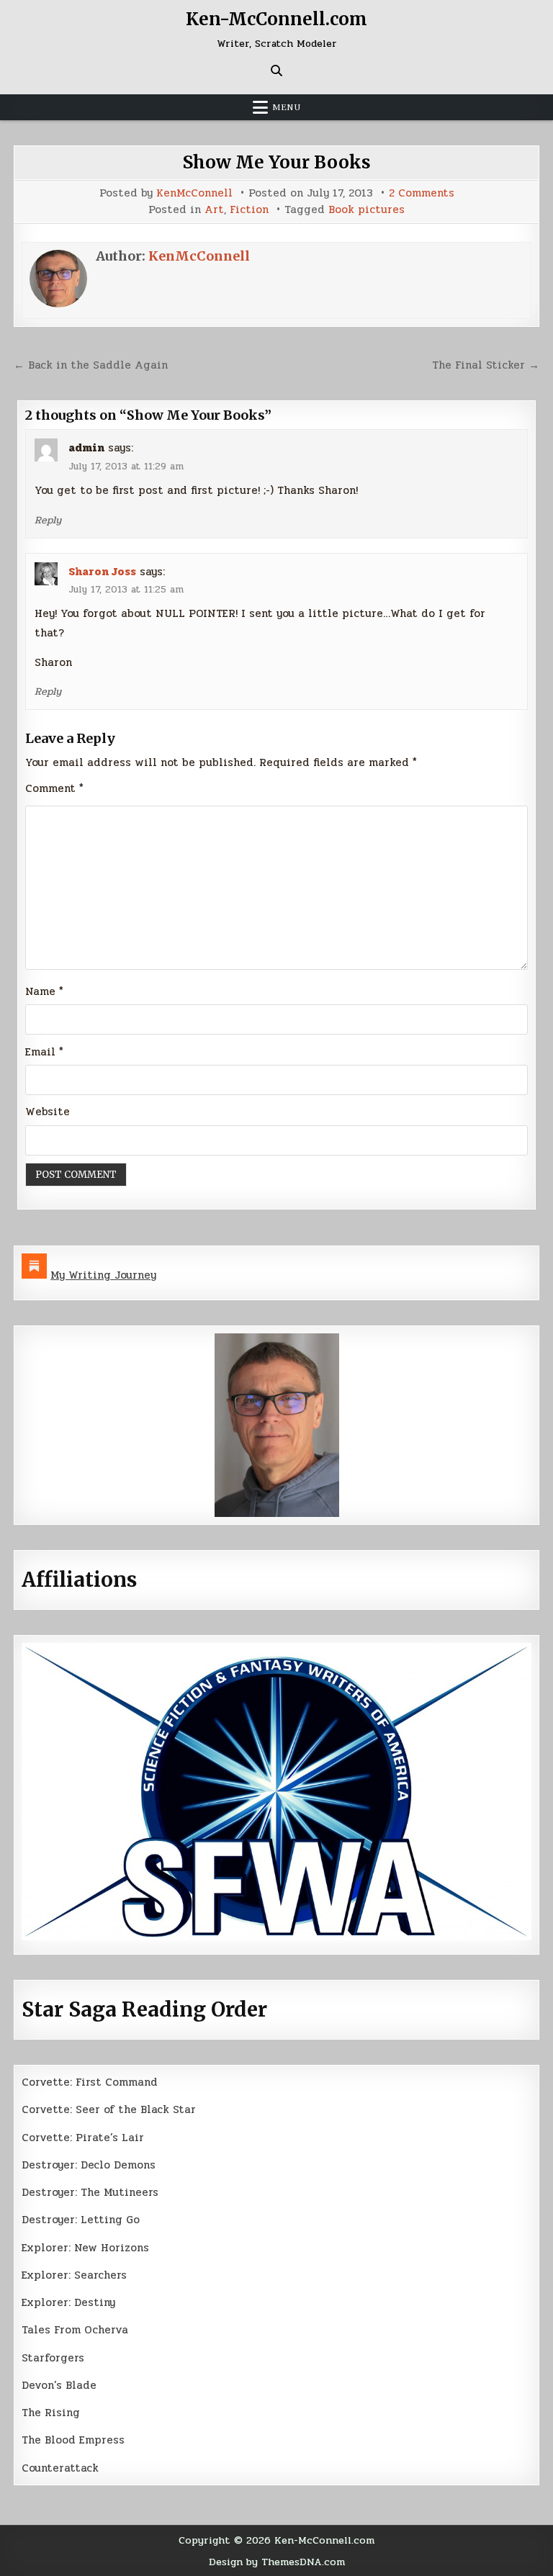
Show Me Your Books (277, 162)
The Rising (51, 2413)
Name (44, 991)
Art (214, 210)
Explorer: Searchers (74, 2275)
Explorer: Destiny (68, 2302)
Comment (54, 788)
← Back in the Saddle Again (91, 365)
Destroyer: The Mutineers (90, 2192)
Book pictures (367, 210)
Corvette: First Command (90, 2082)
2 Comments (422, 193)
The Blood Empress (73, 2440)
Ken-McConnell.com (276, 19)
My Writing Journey (103, 1275)
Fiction (249, 210)
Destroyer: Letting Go (81, 2220)
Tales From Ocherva (75, 2330)
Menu (287, 107)
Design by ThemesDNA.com (277, 2562)
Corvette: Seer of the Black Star (109, 2109)
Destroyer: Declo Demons (89, 2165)
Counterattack (60, 2468)
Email (44, 1052)
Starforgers (53, 2358)
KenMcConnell (194, 193)
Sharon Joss (102, 572)
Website (48, 1112)
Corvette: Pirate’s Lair (83, 2138)
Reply (48, 520)
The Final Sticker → (486, 365)
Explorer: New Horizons (85, 2248)
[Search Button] (276, 71)
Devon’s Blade (59, 2385)
